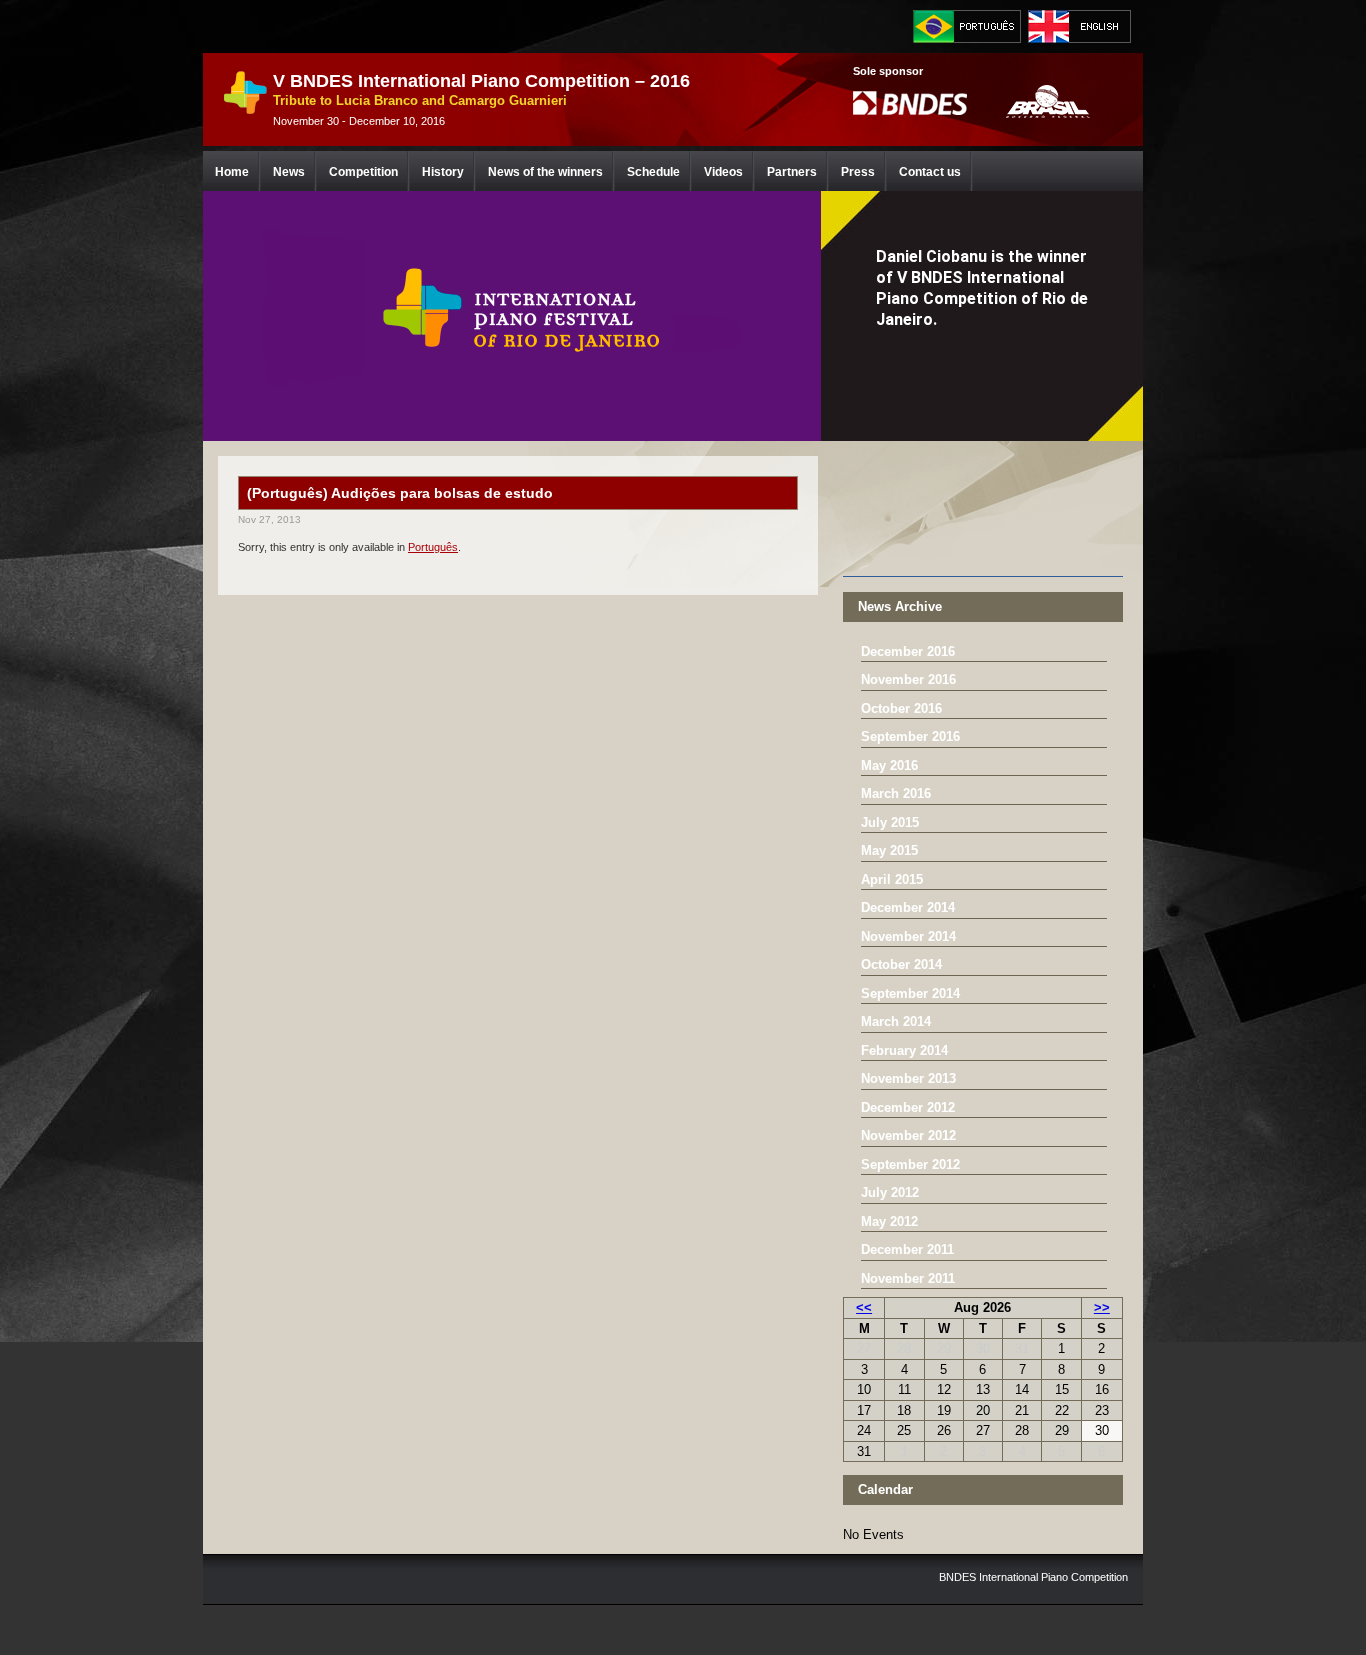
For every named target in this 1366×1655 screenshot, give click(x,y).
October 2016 (901, 708)
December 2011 (907, 1249)
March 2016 (896, 793)
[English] (1082, 26)
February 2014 (904, 1050)
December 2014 (908, 907)
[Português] (967, 26)
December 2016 (908, 651)
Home (232, 172)
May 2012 (889, 1221)
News (289, 172)
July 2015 (890, 822)
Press (858, 172)
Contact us (930, 172)
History (443, 172)
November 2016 (908, 679)
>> (1102, 1307)
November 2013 (908, 1078)
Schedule (653, 172)
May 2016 (889, 765)
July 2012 (890, 1192)
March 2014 (896, 1021)
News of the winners (545, 172)
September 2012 (910, 1164)
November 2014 (908, 936)
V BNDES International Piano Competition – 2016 (481, 81)
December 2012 (908, 1107)
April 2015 (892, 879)
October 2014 (901, 964)
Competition (363, 172)
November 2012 (908, 1135)
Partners (792, 172)
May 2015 (889, 850)
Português (433, 547)
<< (864, 1307)
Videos (723, 172)
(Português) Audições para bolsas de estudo (400, 493)
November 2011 (908, 1278)
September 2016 (910, 736)
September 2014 (910, 993)
